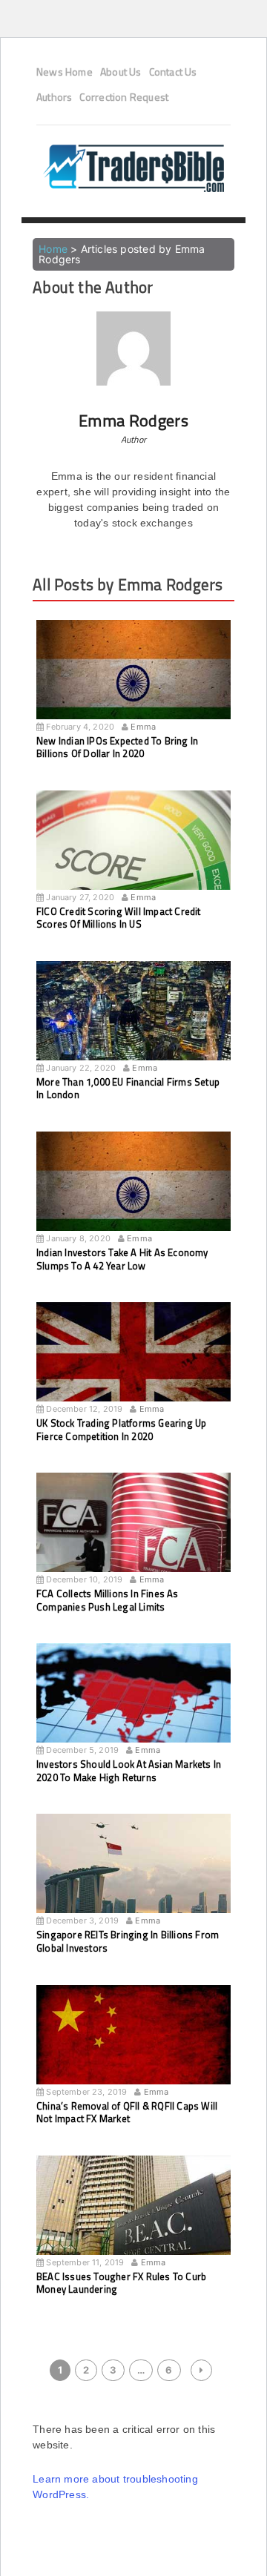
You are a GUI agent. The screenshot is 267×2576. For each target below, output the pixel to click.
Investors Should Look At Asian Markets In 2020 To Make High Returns (129, 1771)
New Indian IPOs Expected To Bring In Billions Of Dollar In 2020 (117, 747)
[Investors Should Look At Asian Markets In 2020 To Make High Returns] (133, 1707)
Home (53, 249)
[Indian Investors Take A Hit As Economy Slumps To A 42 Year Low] (133, 1195)
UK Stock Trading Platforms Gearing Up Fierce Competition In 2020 (121, 1430)
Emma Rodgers (133, 420)
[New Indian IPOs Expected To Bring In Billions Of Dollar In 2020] (133, 684)
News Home (65, 72)
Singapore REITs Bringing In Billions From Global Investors (128, 1941)
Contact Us (173, 72)
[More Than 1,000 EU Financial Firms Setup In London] (133, 1025)
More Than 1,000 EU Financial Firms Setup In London (128, 1089)
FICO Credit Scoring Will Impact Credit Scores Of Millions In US (118, 918)
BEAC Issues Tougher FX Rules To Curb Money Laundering (121, 2283)
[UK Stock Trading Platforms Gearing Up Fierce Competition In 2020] (133, 1366)
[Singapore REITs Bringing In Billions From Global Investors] (133, 1877)
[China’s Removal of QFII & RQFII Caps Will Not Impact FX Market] (133, 2049)
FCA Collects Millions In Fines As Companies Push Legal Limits (107, 1600)
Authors (54, 97)
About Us (121, 72)
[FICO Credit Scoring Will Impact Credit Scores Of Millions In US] (133, 854)
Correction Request (124, 97)
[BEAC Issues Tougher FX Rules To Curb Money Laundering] (133, 2219)
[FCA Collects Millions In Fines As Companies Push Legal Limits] (133, 1536)
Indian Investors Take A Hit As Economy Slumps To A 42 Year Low (122, 1259)
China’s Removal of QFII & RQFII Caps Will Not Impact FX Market (127, 2113)
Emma (143, 727)
